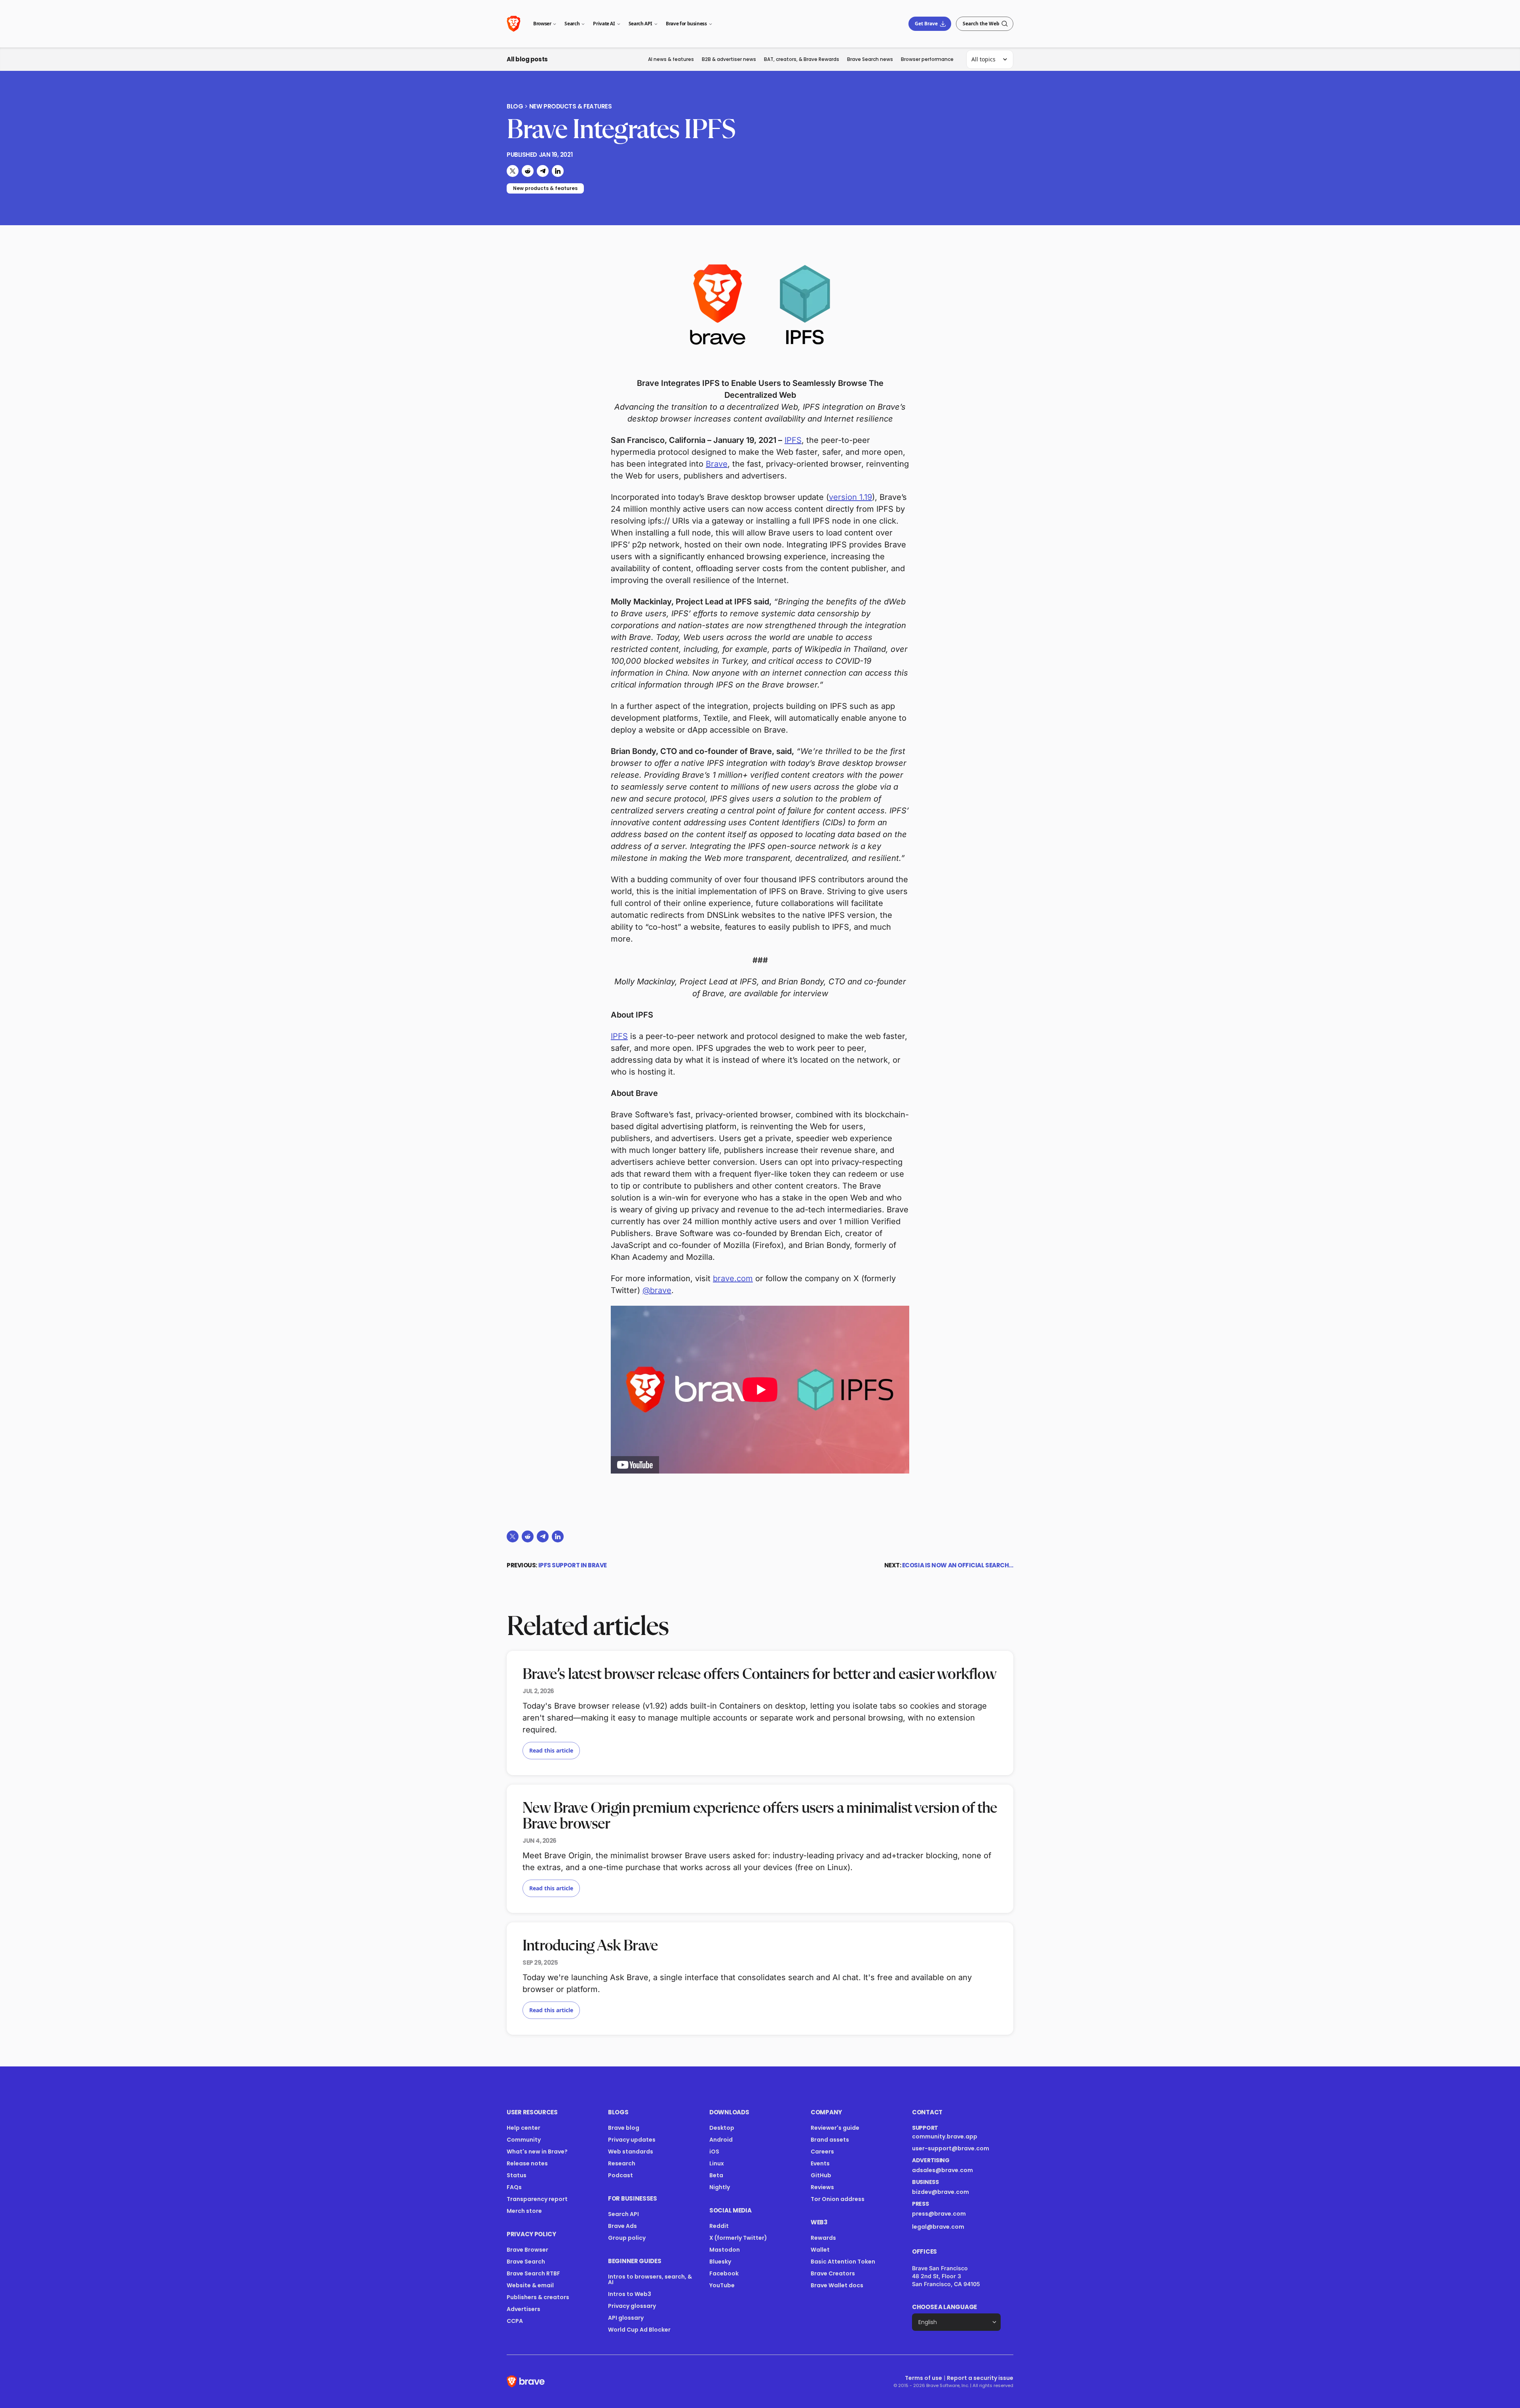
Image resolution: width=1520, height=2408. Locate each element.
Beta (716, 2175)
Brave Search (526, 2262)
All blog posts (527, 59)
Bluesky (720, 2262)
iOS (714, 2152)
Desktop (722, 2128)
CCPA (515, 2321)
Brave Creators (833, 2273)
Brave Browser (527, 2250)
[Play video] (760, 1390)
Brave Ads (622, 2226)
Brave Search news (870, 59)
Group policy (627, 2238)
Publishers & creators (538, 2297)
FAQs (514, 2187)
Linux (717, 2163)
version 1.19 (850, 497)
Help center (523, 2128)
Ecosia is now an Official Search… (958, 1565)
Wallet (820, 2250)
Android (721, 2140)
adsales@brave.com (951, 2170)
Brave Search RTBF (533, 2273)
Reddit (719, 2226)
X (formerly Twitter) (738, 2238)
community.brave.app (945, 2136)
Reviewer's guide (835, 2128)
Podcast (620, 2175)
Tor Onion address (838, 2199)
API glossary (626, 2318)
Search (572, 24)
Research (622, 2163)
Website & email (530, 2285)
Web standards (631, 2152)
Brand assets (830, 2140)
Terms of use (923, 2378)
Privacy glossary (632, 2306)
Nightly (720, 2187)
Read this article (551, 1750)
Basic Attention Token (843, 2262)
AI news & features (671, 59)
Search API (640, 24)
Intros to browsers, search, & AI (650, 2279)
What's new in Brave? (537, 2152)
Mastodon (725, 2250)
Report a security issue (980, 2378)
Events (820, 2163)
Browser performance (927, 59)
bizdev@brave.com (940, 2192)
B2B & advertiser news (729, 59)
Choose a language (944, 2307)
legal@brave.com (938, 2227)
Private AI (604, 24)
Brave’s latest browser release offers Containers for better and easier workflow (759, 1675)
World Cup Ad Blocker (639, 2330)
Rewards (823, 2238)
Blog (515, 106)
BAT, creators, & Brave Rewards (802, 59)
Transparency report (537, 2199)
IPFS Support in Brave (573, 1565)
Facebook (724, 2273)
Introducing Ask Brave (590, 1946)
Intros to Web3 (630, 2294)
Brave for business (686, 24)
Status (517, 2175)
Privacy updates (632, 2140)
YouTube (722, 2285)
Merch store (524, 2211)
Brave (717, 464)
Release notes (527, 2163)
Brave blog (624, 2128)
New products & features (571, 106)
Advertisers (523, 2309)
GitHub (821, 2175)
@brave (657, 1290)
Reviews (822, 2187)
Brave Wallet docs (837, 2285)
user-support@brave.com (951, 2148)
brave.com (733, 1278)
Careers (822, 2152)
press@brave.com (939, 2214)
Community (524, 2140)
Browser (542, 24)
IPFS (793, 440)
